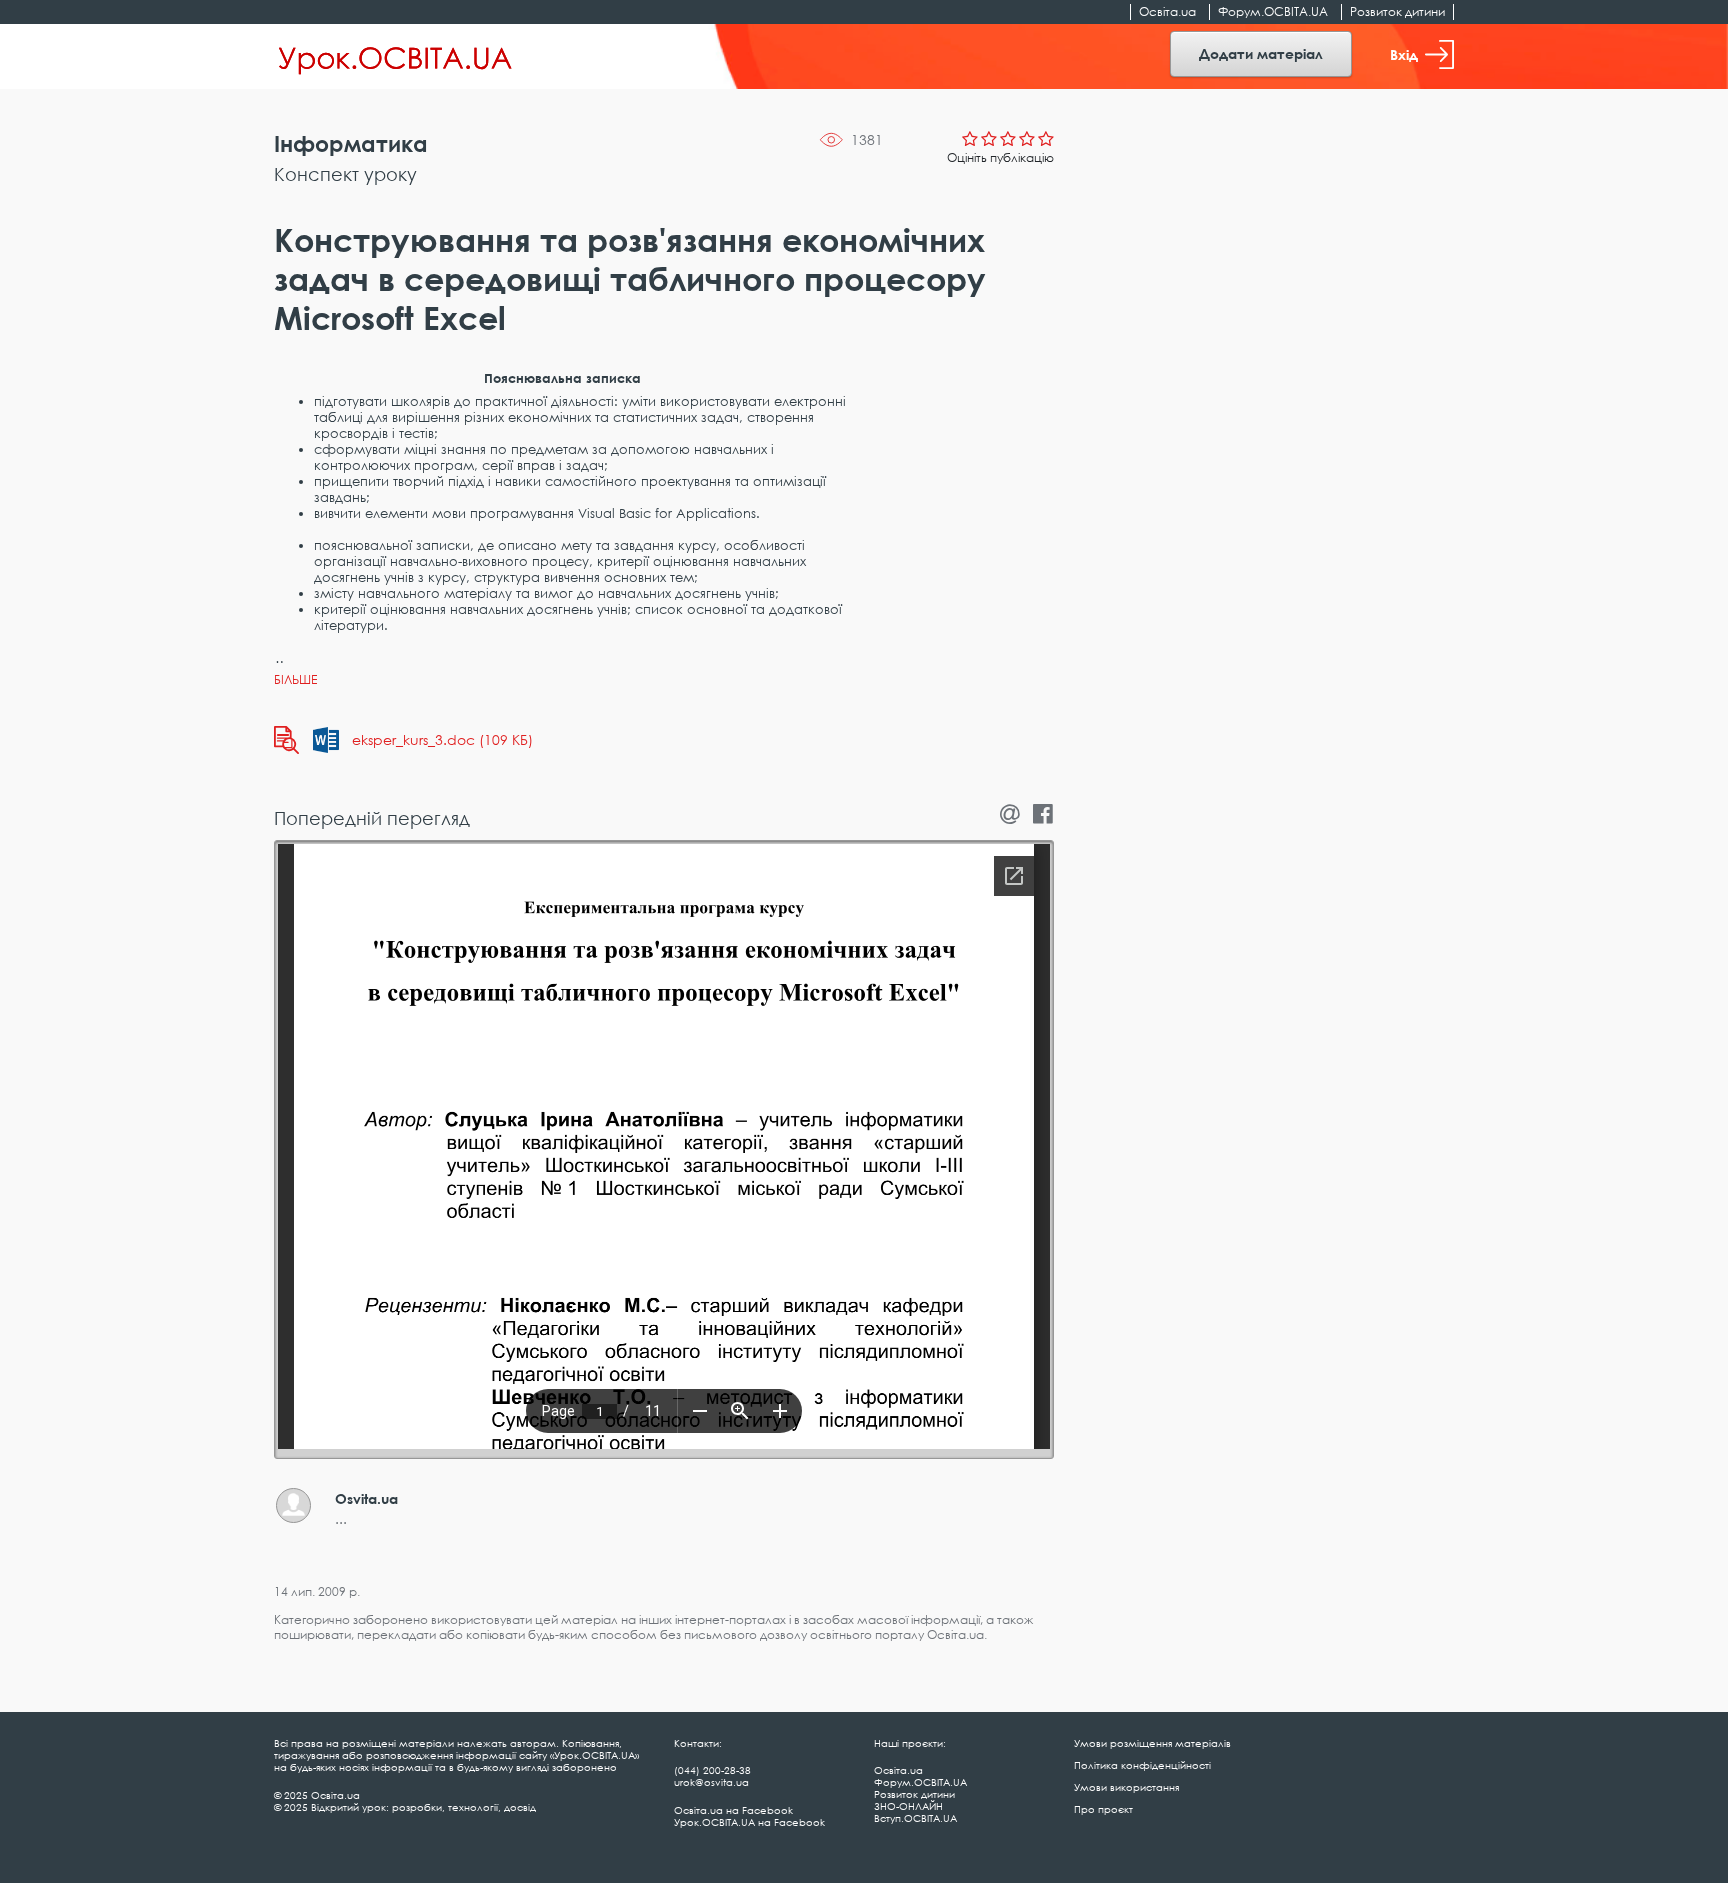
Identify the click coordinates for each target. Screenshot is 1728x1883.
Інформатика (351, 143)
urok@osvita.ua (711, 1782)
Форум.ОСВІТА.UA (1273, 11)
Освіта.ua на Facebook (733, 1810)
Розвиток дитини (1397, 11)
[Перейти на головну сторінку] (395, 57)
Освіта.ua (1167, 11)
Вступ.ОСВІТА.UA (915, 1818)
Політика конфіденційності (1142, 1765)
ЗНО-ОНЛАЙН (908, 1806)
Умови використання (1126, 1787)
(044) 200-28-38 (712, 1770)
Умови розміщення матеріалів (1152, 1743)
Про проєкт (1103, 1809)
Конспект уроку (345, 174)
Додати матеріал (1261, 53)
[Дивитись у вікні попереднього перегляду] (286, 740)
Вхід (1404, 54)
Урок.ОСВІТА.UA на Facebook (749, 1822)
